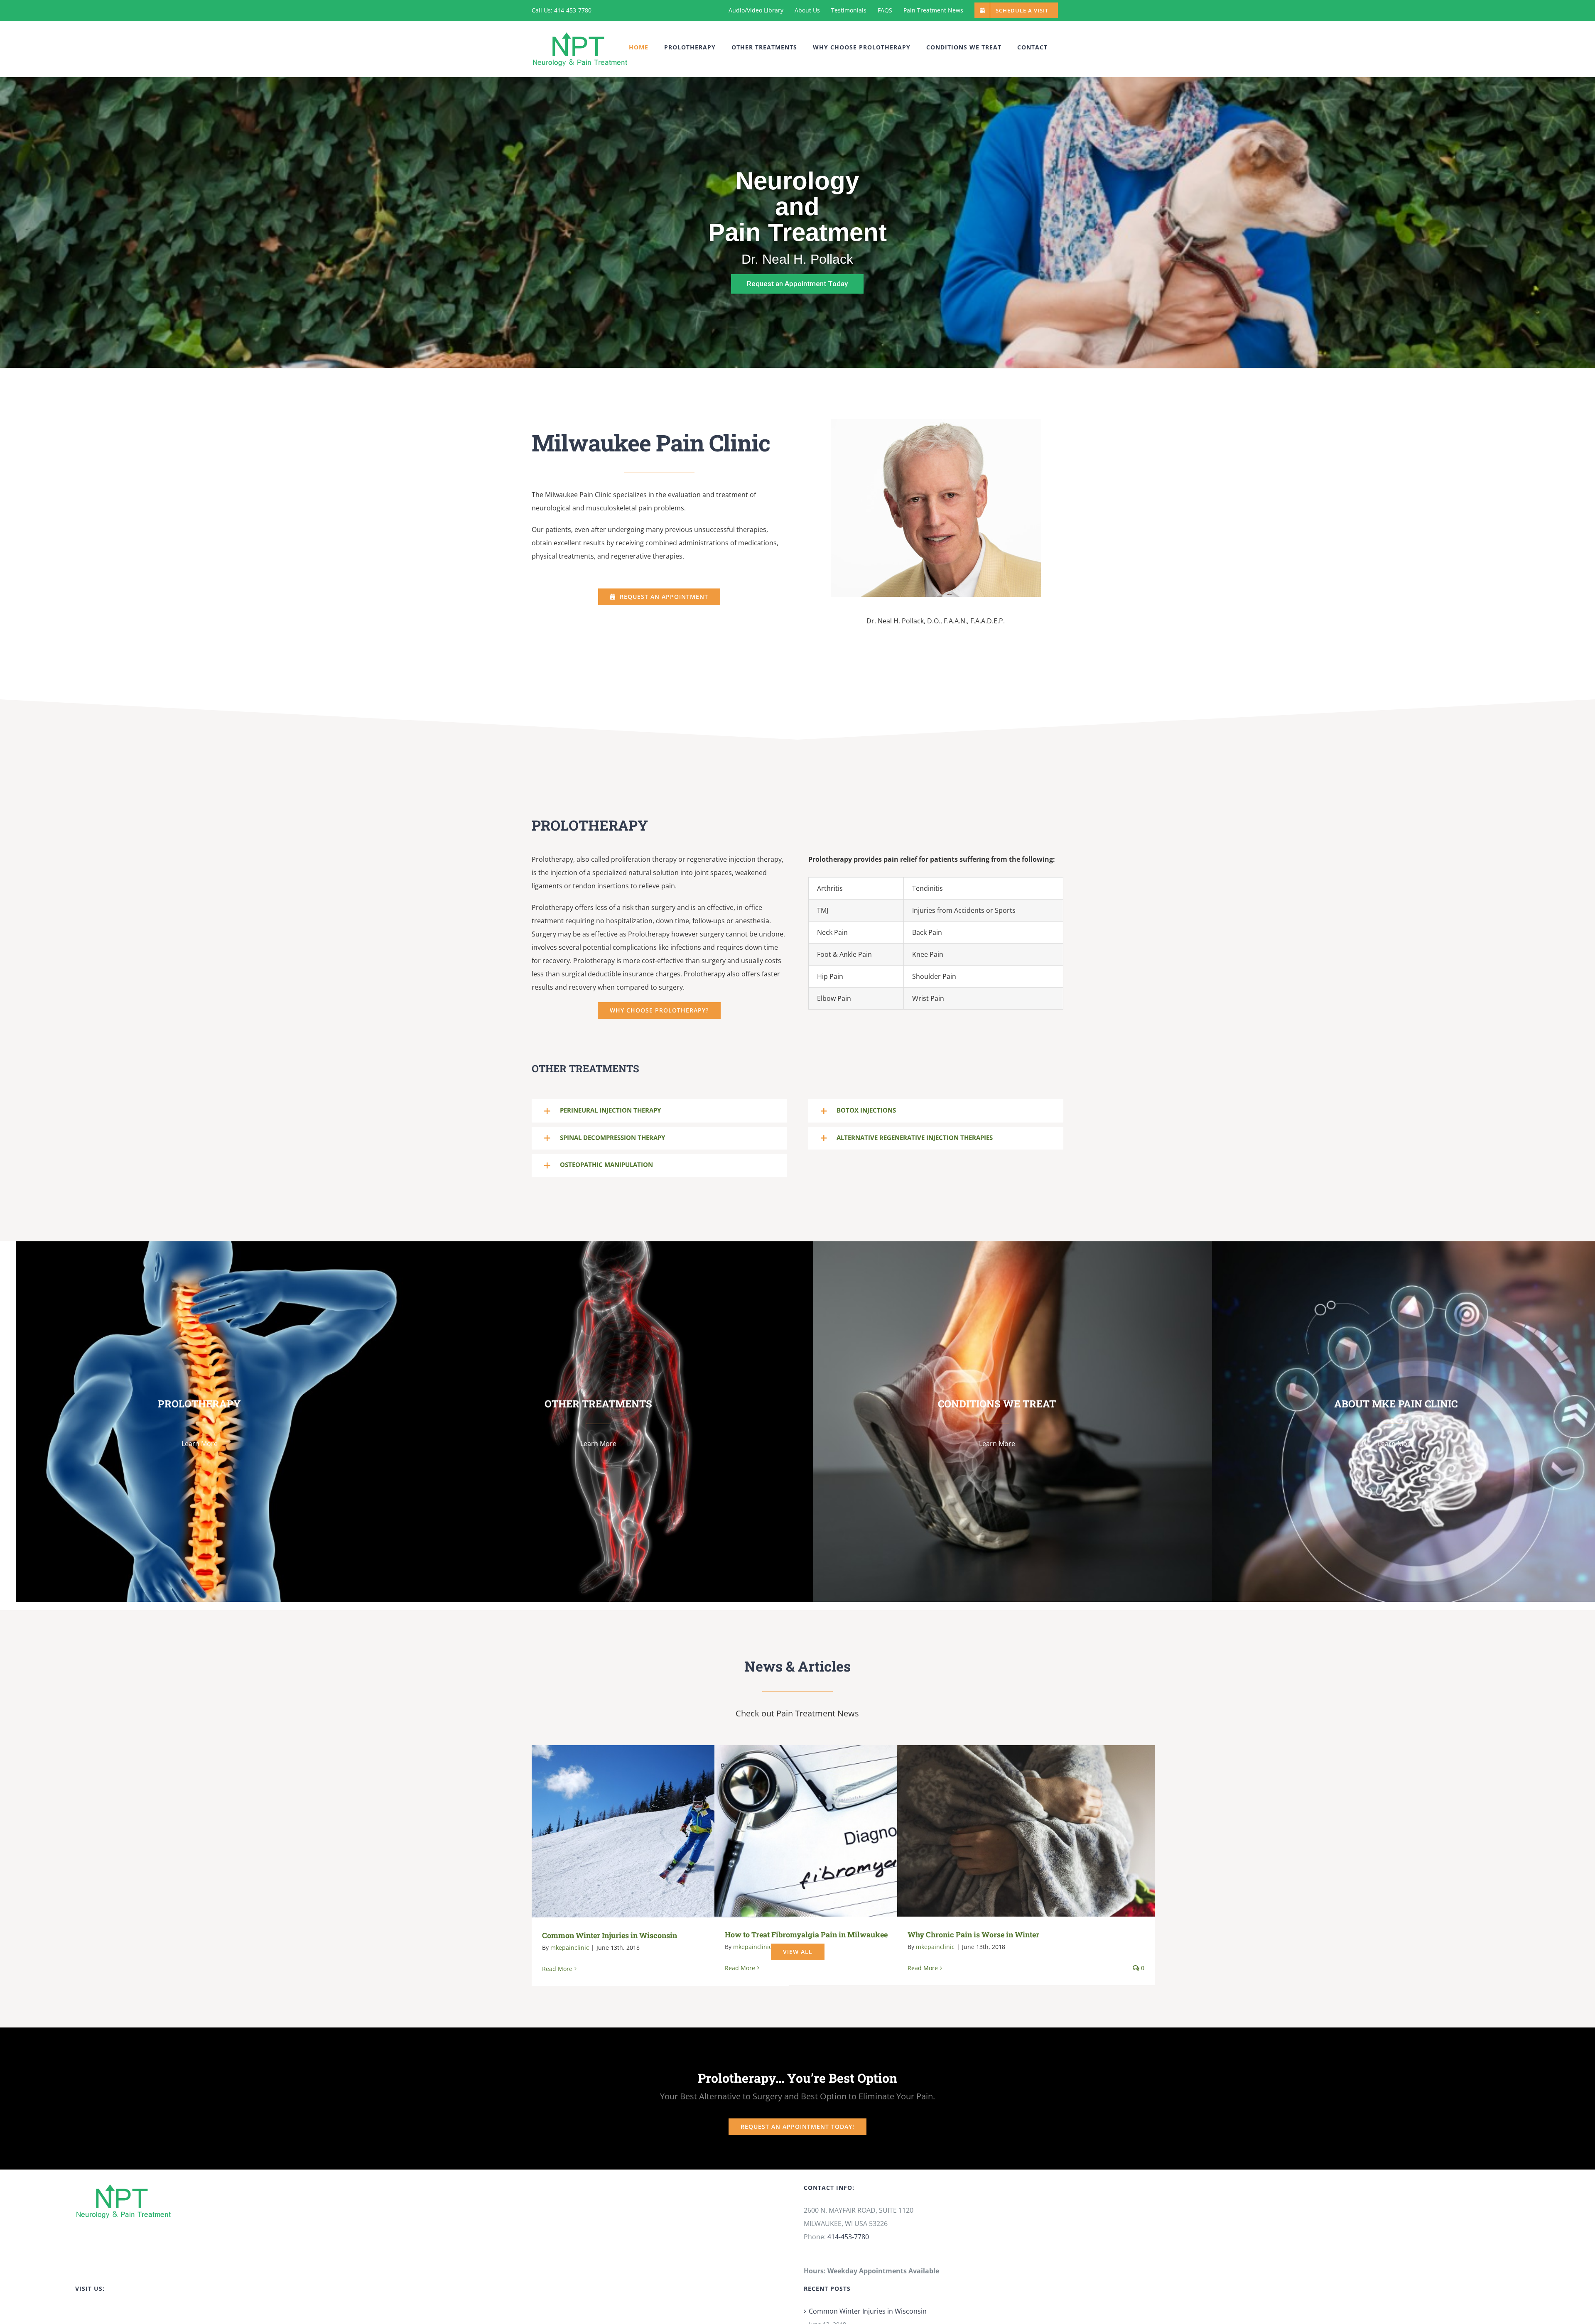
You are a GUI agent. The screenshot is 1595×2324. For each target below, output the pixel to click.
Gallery (673, 1831)
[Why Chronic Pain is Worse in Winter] (1026, 1831)
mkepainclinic (570, 1948)
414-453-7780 (848, 2237)
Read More (557, 1969)
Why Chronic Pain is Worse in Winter (1014, 1831)
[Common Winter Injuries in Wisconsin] (660, 1831)
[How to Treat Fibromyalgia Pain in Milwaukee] (843, 1831)
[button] (659, 1111)
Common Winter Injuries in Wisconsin (649, 1831)
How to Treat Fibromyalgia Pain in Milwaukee (831, 1831)
